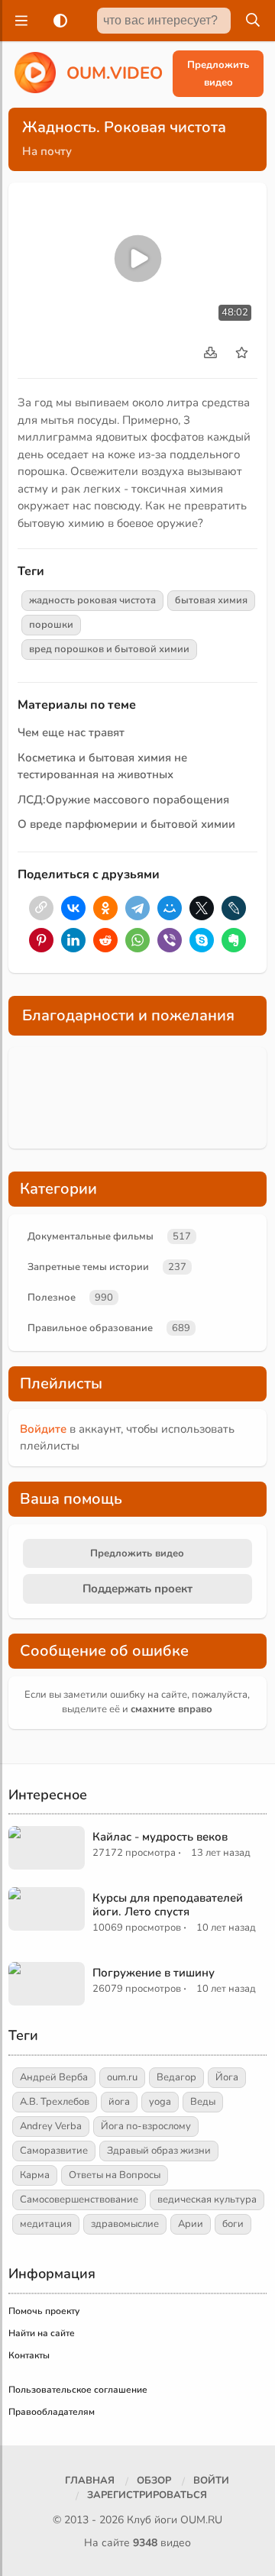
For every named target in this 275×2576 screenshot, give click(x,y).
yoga (160, 2102)
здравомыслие (125, 2224)
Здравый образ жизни (159, 2151)
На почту (47, 151)
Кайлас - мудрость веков (160, 1837)
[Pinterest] (41, 940)
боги (233, 2224)
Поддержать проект (137, 1589)
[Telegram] (137, 908)
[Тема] (57, 21)
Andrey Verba (51, 2126)
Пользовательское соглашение (78, 2390)
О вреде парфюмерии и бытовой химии (126, 824)
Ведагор (176, 2077)
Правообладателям (52, 2412)
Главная (90, 2481)
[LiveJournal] (234, 908)
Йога (227, 2077)
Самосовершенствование (79, 2199)
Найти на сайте (42, 2333)
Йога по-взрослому (146, 2126)
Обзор (154, 2481)
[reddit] (105, 940)
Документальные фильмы (91, 1236)
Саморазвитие (54, 2151)
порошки (51, 625)
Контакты (29, 2355)
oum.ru (122, 2077)
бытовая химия (211, 600)
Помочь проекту (44, 2311)
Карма (35, 2175)
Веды (203, 2102)
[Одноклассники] (105, 908)
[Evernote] (234, 940)
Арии (191, 2224)
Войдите (43, 1429)
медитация (46, 2224)
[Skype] (202, 940)
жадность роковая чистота (92, 600)
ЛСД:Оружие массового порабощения (123, 800)
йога (119, 2102)
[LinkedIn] (73, 940)
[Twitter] (202, 908)
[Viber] (170, 940)
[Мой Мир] (170, 908)
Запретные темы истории (88, 1267)
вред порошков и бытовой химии (109, 649)
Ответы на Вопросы (115, 2175)
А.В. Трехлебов (55, 2102)
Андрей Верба (54, 2077)
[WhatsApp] (137, 940)
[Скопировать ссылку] (41, 908)
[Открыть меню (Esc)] (19, 21)
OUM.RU (201, 2520)
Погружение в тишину (154, 1973)
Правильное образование (90, 1328)
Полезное (52, 1298)
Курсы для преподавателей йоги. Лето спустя (168, 1905)
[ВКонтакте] (73, 908)
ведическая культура (207, 2199)
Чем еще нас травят (71, 732)
